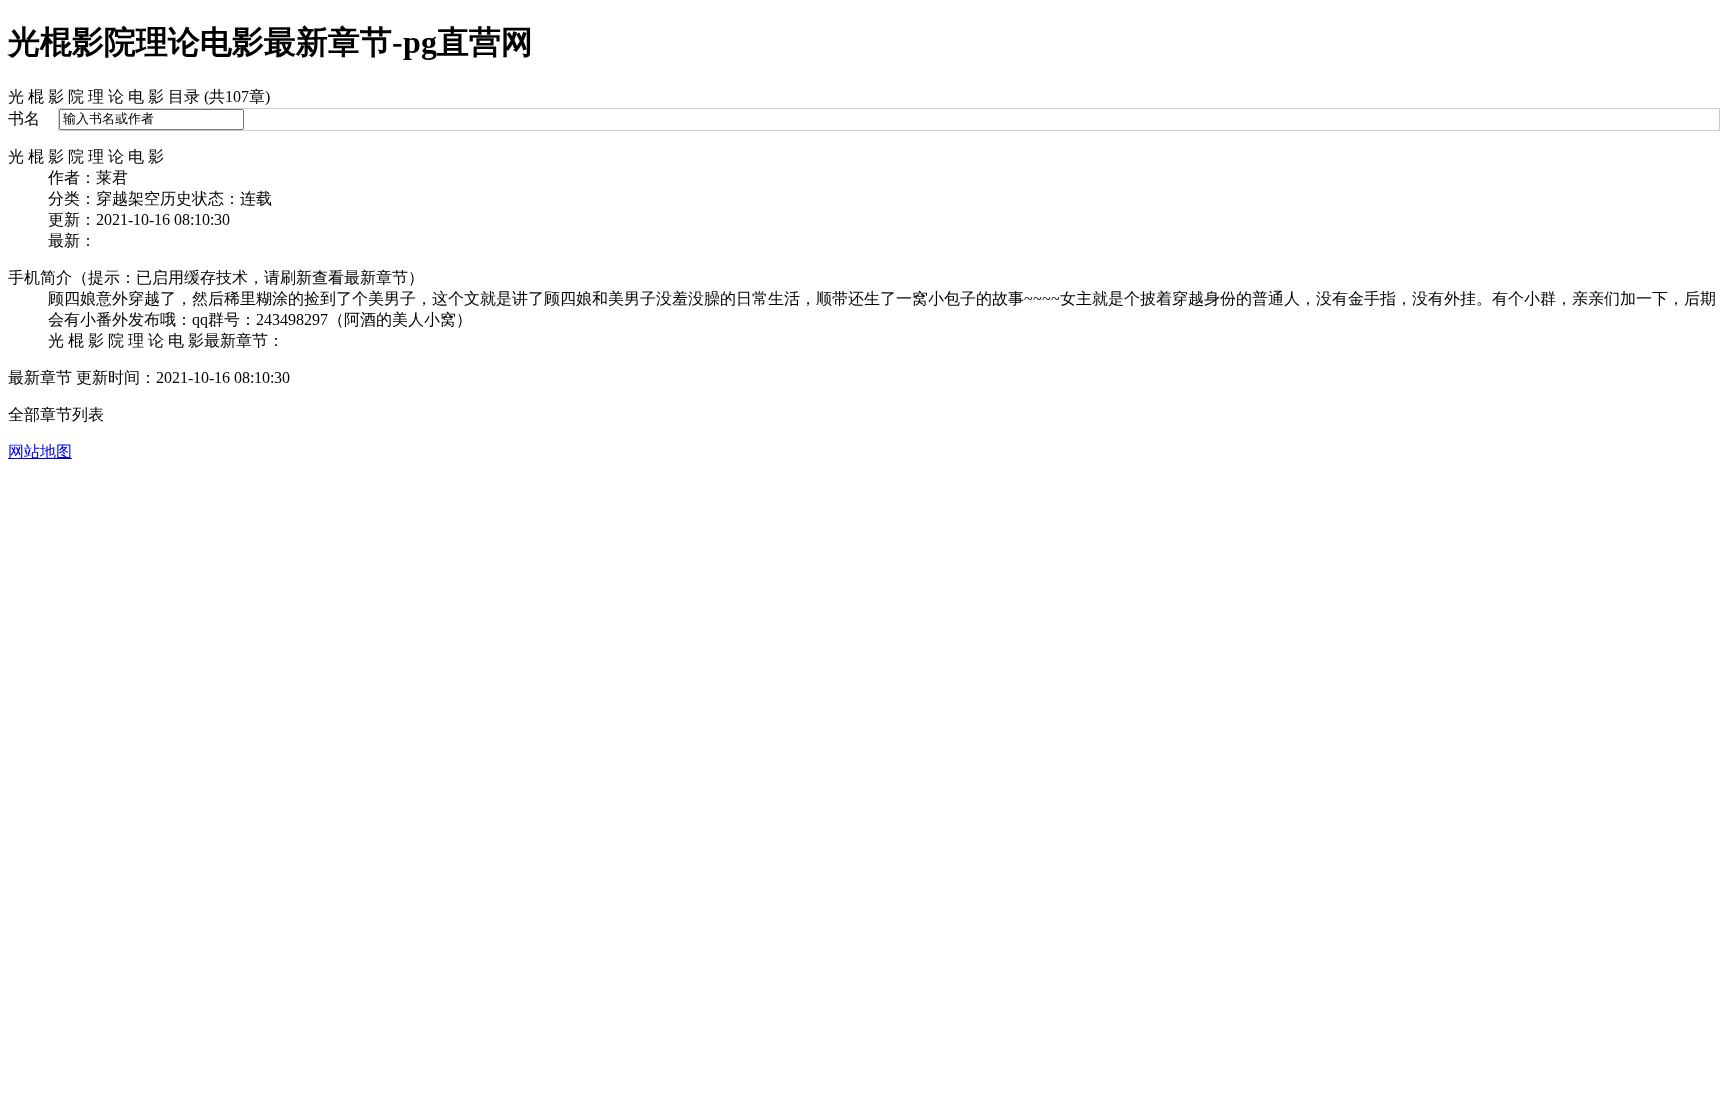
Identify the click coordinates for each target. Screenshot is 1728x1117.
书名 (24, 118)
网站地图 (40, 451)
